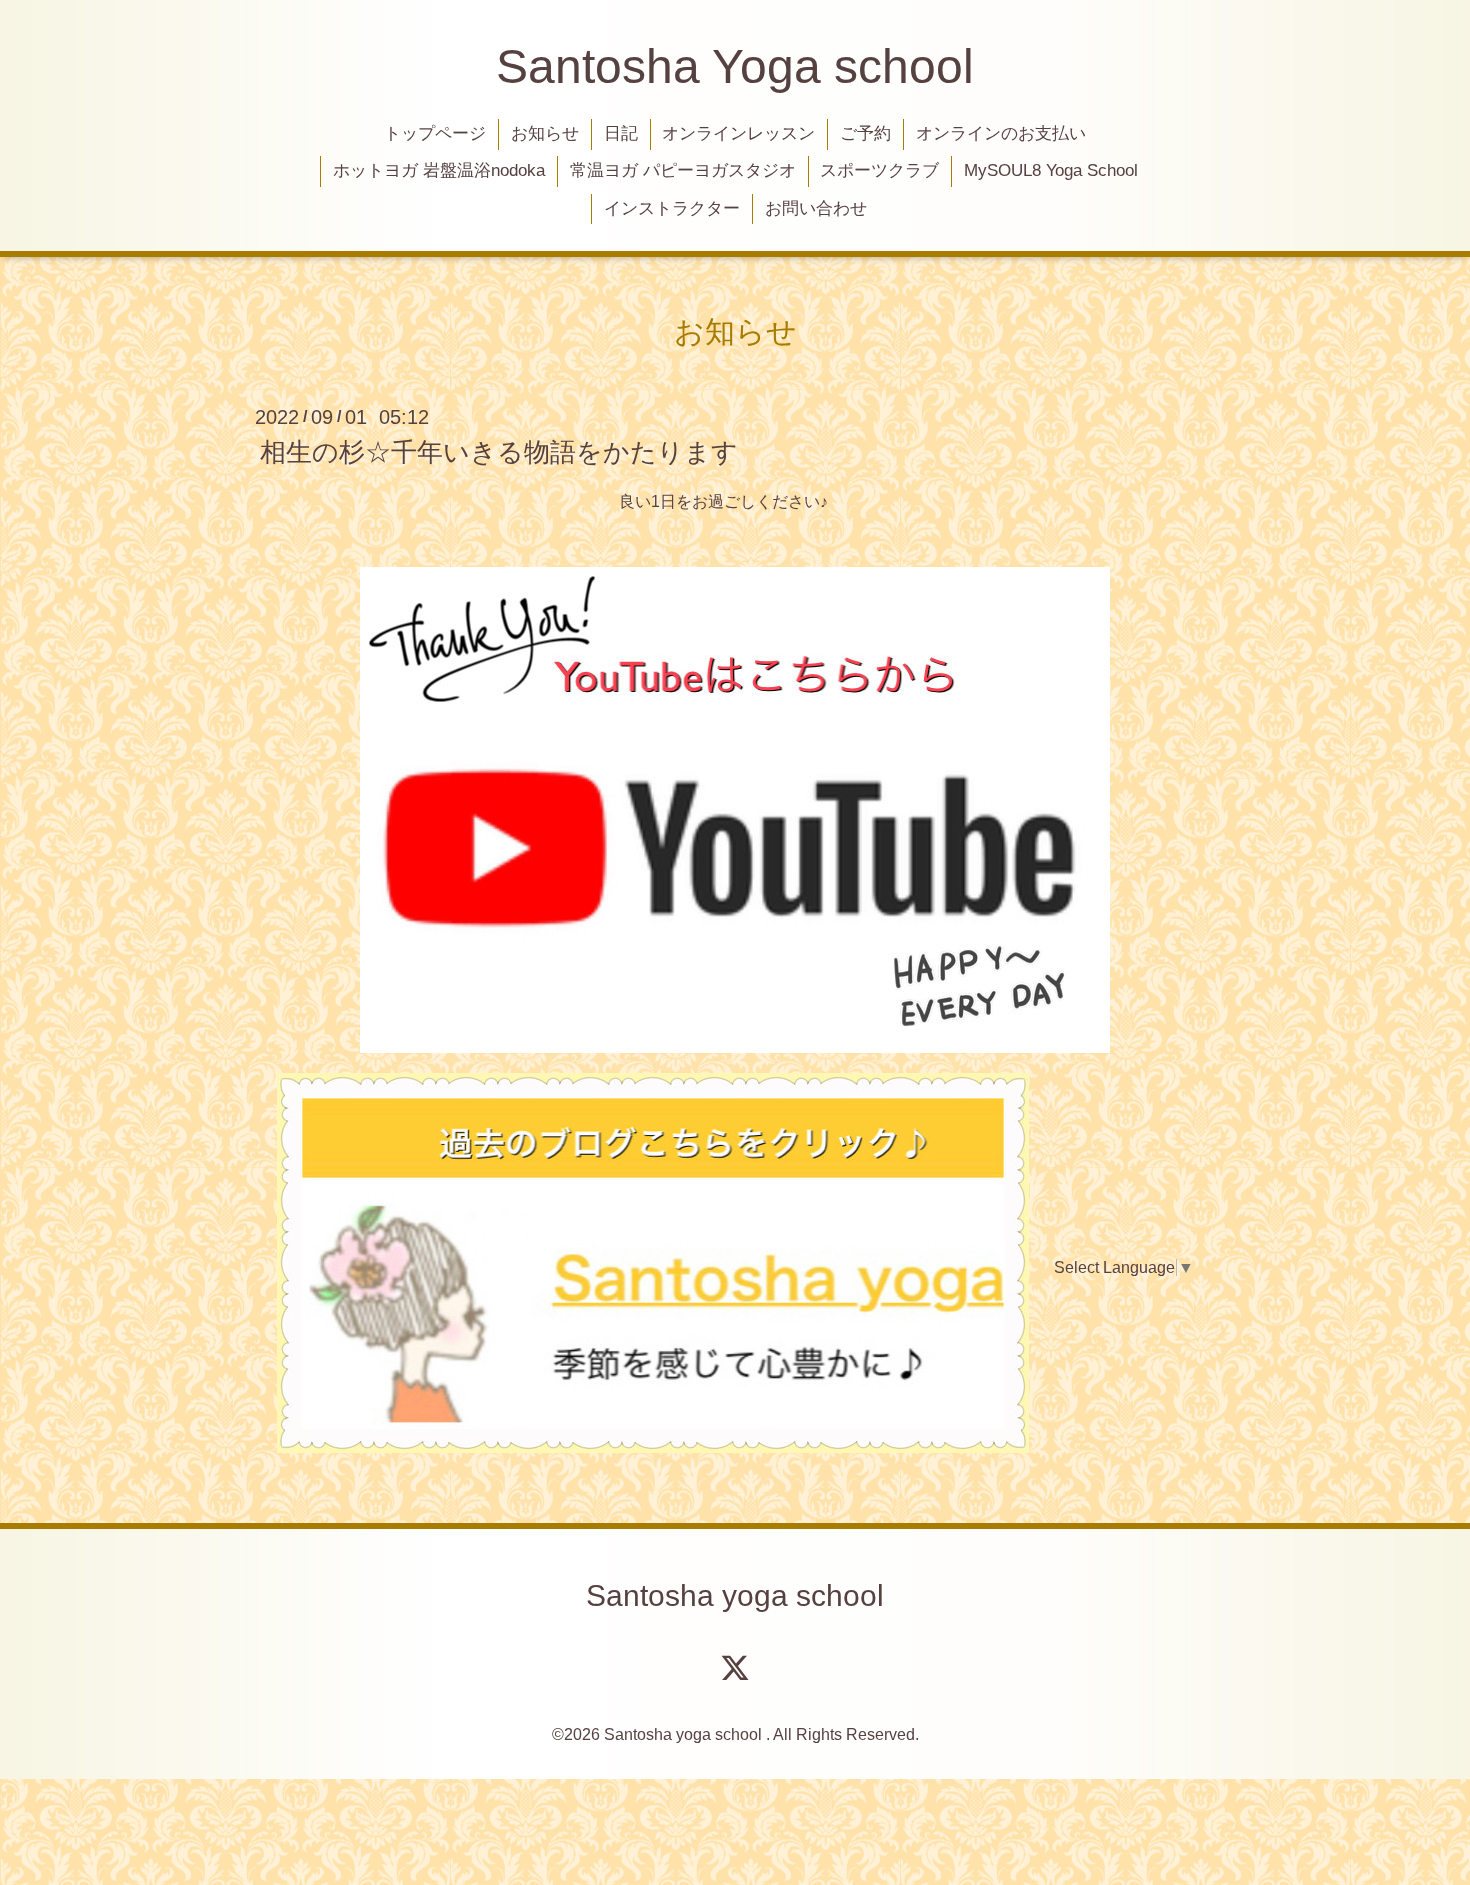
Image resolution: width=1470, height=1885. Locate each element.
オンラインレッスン (738, 133)
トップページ (435, 133)
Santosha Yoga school (735, 66)
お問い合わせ (816, 208)
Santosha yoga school (735, 1595)
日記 (621, 133)
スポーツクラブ (879, 170)
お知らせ (545, 133)
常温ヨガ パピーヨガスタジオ (683, 170)
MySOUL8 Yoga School (1051, 170)
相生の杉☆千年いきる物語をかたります (499, 452)
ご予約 (865, 133)
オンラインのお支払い (1001, 133)
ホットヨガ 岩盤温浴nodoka (439, 170)
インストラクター (672, 208)
